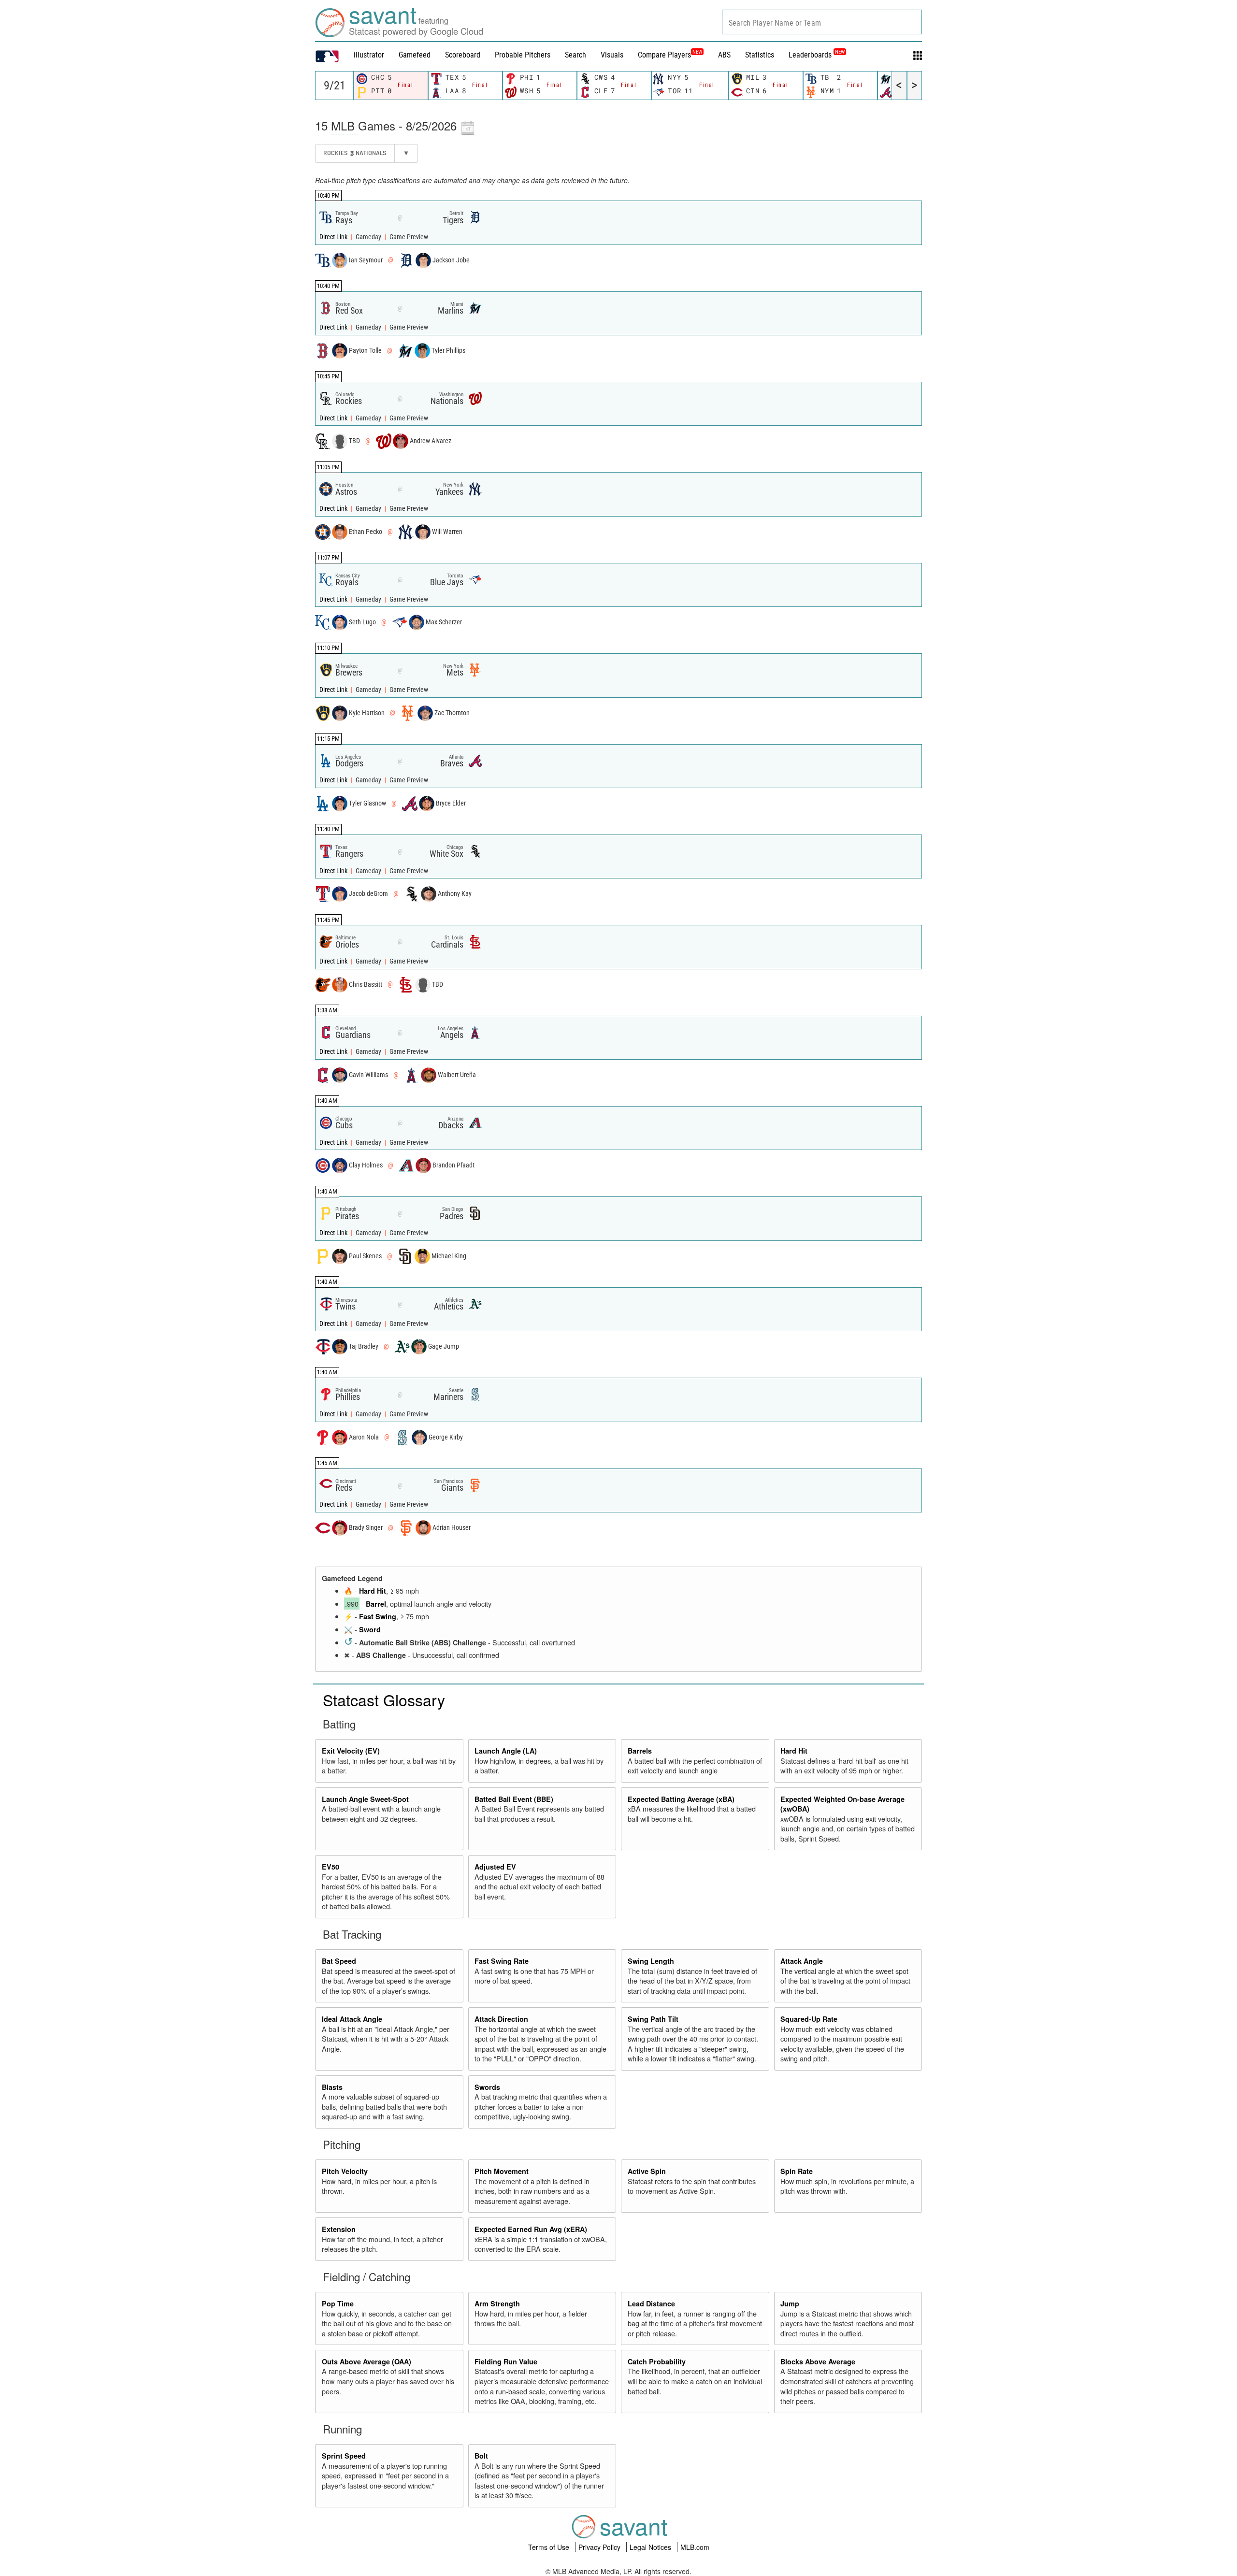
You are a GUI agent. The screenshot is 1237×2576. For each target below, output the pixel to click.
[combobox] (822, 22)
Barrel (376, 1604)
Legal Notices (651, 2547)
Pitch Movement (502, 2171)
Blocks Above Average (818, 2361)
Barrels (640, 1751)
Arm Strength (497, 2303)
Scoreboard (463, 55)
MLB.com (695, 2547)
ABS (724, 55)
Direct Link (334, 237)
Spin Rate (797, 2171)
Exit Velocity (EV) (351, 1751)
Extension (339, 2229)
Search (575, 55)
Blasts (332, 2087)
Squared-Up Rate (809, 2019)
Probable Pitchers (523, 55)
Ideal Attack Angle (352, 2019)
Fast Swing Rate (502, 1961)
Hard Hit (373, 1591)
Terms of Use (550, 2547)
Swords (487, 2087)
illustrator (369, 55)
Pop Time (338, 2303)
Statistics (760, 55)
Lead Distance (651, 2303)
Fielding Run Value (506, 2361)
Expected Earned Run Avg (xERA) (531, 2229)
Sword (370, 1629)
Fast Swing (378, 1616)
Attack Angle (802, 1961)
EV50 (331, 1867)
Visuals (612, 55)
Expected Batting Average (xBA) (681, 1799)
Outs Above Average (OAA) (367, 2361)
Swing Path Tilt (653, 2019)
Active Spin (647, 2171)
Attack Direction (501, 2019)
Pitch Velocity (345, 2171)
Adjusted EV (495, 1867)
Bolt (481, 2456)
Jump (790, 2303)
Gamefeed (415, 55)
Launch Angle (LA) (506, 1751)
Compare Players (664, 55)
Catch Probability (657, 2361)
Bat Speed (339, 1961)
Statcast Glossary (384, 1699)
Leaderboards (817, 55)
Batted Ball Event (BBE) (514, 1799)
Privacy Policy (600, 2547)
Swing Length (651, 1961)
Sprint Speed (344, 2456)
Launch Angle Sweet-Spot (365, 1799)
